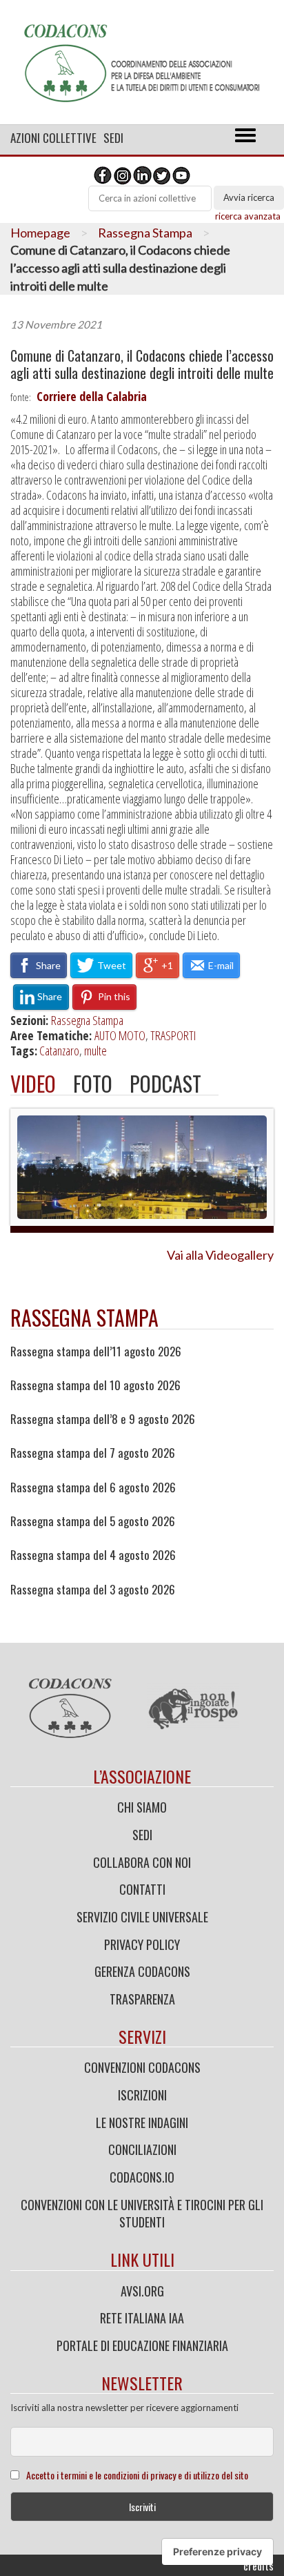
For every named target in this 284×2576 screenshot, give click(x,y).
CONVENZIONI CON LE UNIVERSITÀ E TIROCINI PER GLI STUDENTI (142, 2214)
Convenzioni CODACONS (142, 2067)
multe (95, 1051)
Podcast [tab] (165, 1083)
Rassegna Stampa (145, 233)
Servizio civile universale (142, 1917)
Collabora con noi (142, 1862)
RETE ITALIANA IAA (142, 2318)
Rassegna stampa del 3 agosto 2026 (93, 1590)
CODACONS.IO (142, 2177)
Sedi (113, 138)
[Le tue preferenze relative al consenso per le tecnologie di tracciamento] (217, 2552)
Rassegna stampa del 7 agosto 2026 (93, 1453)
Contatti (142, 1889)
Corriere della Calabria (92, 396)
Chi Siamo (142, 1807)
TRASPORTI (173, 1035)
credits (258, 2566)
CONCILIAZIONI (142, 2149)
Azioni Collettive (53, 138)
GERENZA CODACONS (142, 1971)
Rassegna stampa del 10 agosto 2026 (95, 1385)
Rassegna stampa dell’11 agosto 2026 (96, 1352)
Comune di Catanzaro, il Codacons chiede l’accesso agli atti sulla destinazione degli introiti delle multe (142, 364)
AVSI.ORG (142, 2291)
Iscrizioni (142, 2095)
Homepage (40, 233)
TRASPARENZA (142, 1999)
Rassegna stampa (84, 1317)
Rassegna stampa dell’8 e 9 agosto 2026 (103, 1419)
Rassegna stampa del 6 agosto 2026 (93, 1487)
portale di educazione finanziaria (142, 2345)
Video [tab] (33, 1083)
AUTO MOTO (120, 1035)
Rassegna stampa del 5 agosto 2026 (93, 1521)
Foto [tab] (93, 1083)
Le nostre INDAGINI (142, 2123)
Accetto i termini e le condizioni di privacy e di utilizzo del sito (137, 2475)
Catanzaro (59, 1051)
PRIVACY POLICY (142, 1944)
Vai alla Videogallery (220, 1255)
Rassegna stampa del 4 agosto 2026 (93, 1555)
